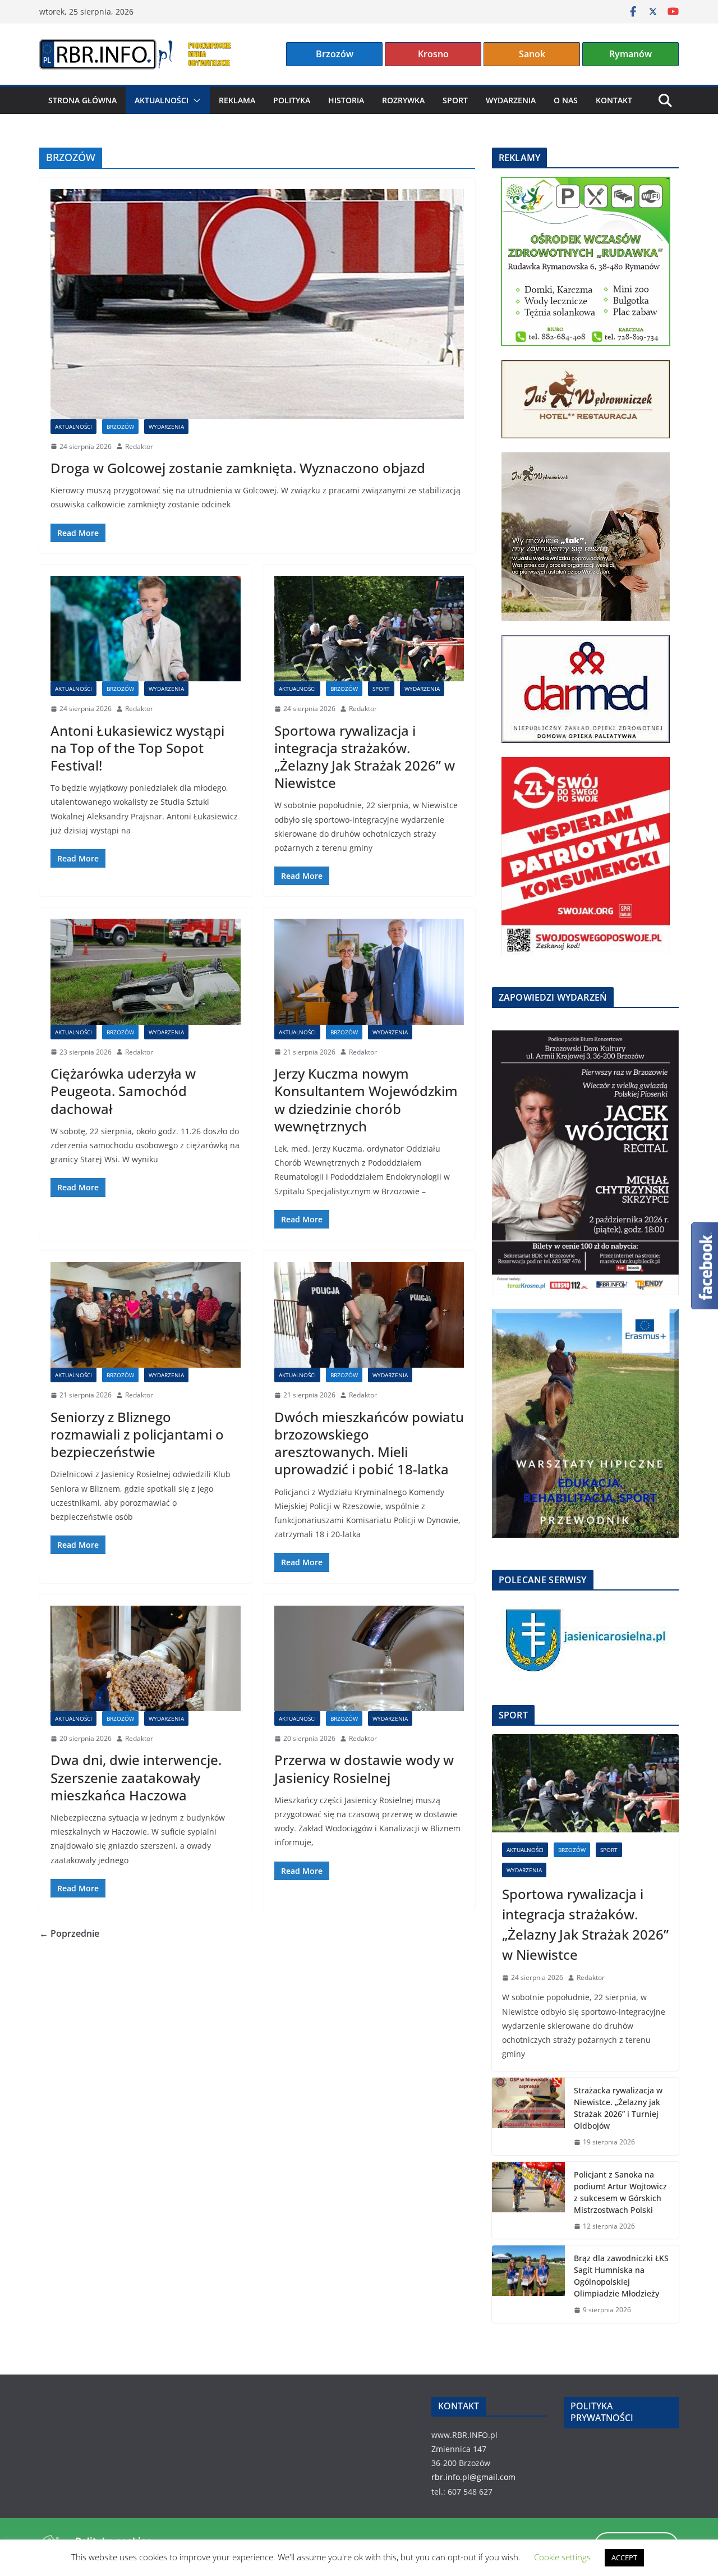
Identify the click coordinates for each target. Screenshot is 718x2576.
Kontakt (614, 100)
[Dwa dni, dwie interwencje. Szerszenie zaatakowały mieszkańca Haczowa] (146, 1658)
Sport (455, 100)
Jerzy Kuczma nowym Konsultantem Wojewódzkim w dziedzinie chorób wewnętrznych (366, 1100)
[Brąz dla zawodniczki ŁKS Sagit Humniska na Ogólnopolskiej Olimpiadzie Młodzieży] (528, 2284)
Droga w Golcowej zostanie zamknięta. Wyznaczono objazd (238, 468)
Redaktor (139, 446)
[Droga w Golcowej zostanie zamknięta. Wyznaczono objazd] (257, 304)
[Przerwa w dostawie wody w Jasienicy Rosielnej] (369, 1658)
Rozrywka (403, 100)
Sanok (532, 54)
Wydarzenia (511, 100)
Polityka (292, 100)
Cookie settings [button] (562, 2557)
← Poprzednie (69, 1933)
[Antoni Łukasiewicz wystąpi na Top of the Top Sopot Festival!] (146, 629)
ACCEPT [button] (624, 2557)
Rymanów (630, 54)
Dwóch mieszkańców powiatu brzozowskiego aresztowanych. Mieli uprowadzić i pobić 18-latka (369, 1443)
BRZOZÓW (120, 427)
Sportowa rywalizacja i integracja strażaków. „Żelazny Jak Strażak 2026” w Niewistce (365, 757)
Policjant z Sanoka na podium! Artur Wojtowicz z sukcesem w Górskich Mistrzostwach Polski (620, 2192)
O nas (566, 100)
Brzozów (335, 54)
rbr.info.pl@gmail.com (473, 2477)
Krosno (433, 54)
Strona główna (82, 100)
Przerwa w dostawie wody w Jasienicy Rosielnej (364, 1768)
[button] (195, 100)
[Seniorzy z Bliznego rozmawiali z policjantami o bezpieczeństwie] (146, 1315)
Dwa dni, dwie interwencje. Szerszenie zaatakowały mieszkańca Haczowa (136, 1777)
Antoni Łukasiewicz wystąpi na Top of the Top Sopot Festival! (137, 748)
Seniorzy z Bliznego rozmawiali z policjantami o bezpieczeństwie (137, 1434)
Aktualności (162, 100)
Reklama (237, 100)
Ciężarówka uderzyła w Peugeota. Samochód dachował (123, 1091)
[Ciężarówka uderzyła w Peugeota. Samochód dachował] (146, 971)
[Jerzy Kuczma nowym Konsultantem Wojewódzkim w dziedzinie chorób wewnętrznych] (369, 971)
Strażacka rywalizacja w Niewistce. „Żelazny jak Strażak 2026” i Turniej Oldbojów (618, 2108)
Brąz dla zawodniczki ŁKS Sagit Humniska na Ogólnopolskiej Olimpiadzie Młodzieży (621, 2276)
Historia (346, 100)
